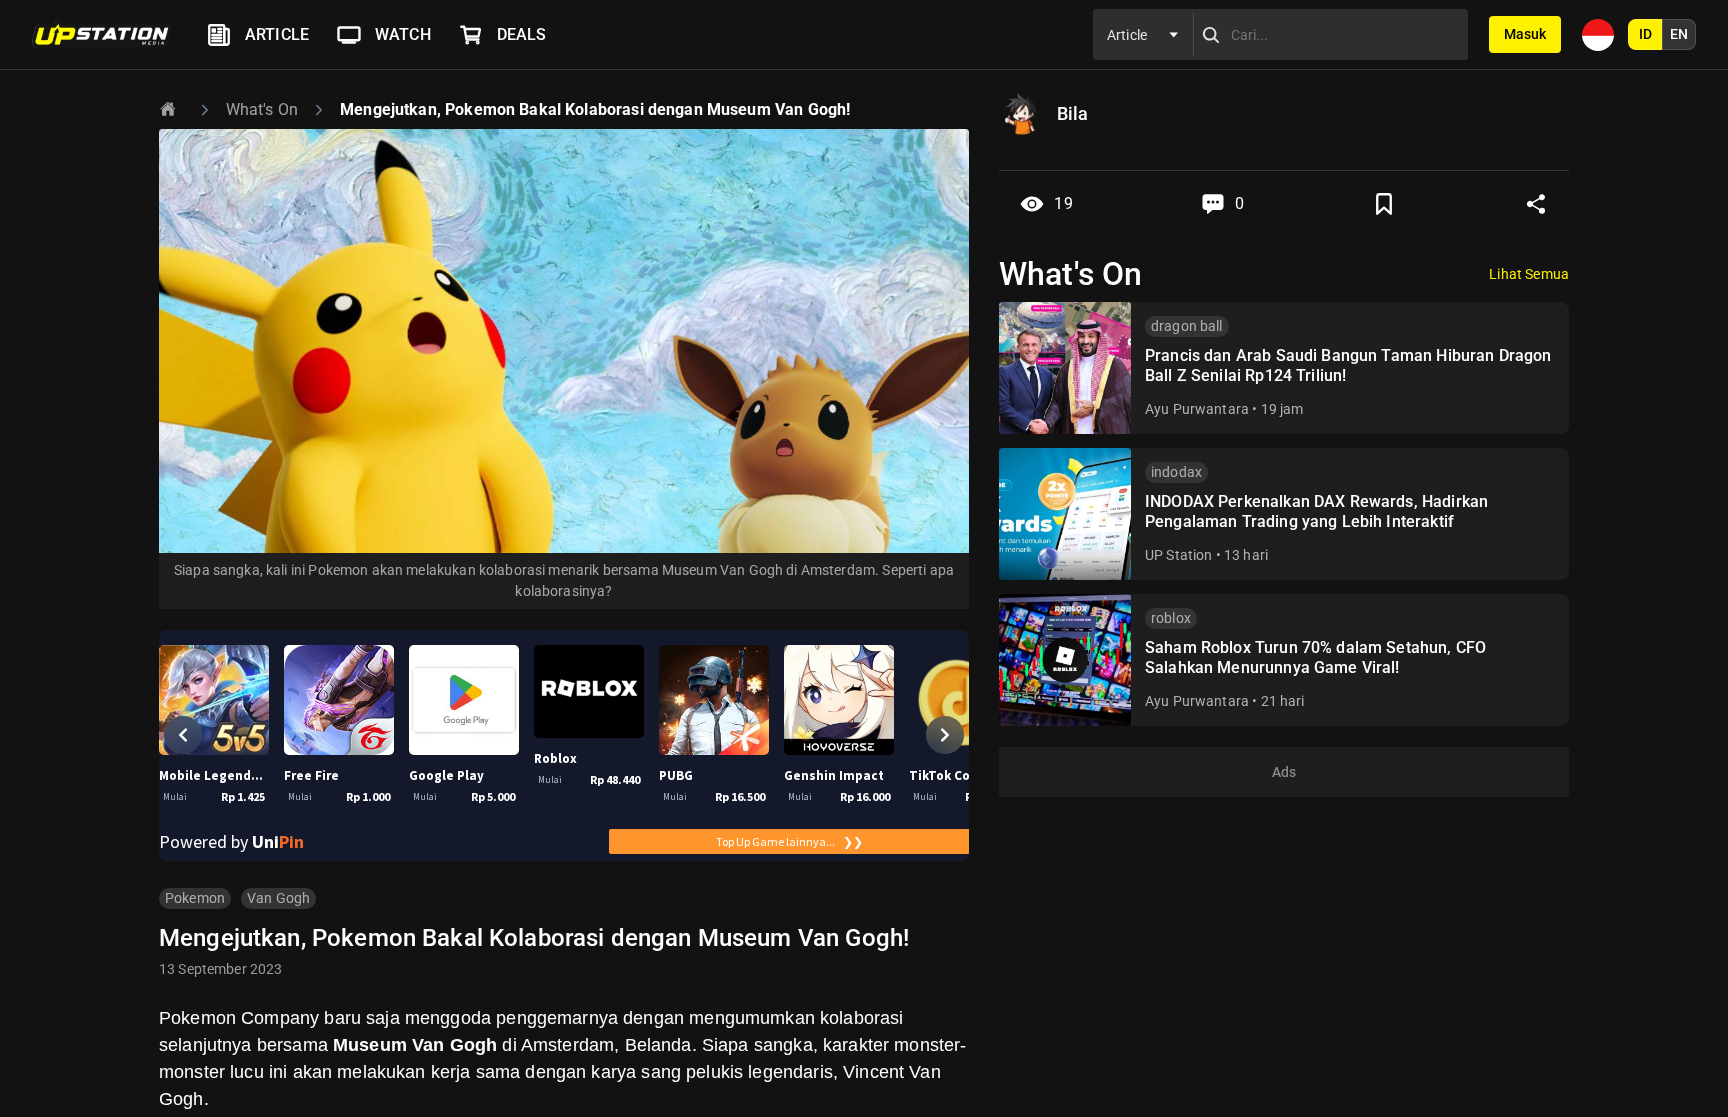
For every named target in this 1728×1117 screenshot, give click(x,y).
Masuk (1525, 34)
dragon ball (1187, 326)
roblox (1171, 618)
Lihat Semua (1529, 274)
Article (277, 34)
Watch (403, 34)
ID (1645, 34)
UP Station (1179, 555)
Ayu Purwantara (1197, 409)
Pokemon (195, 898)
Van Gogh (278, 898)
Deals (522, 34)
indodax (1176, 472)
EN (1679, 34)
